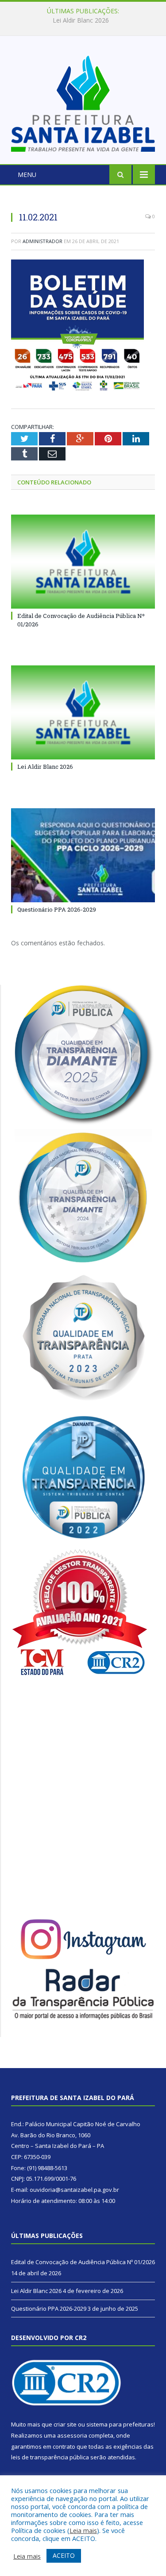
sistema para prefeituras (120, 2424)
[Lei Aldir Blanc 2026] (83, 713)
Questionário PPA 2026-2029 (57, 909)
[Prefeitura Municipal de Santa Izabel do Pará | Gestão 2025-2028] (83, 101)
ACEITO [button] (64, 2555)
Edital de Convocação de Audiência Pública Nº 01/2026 (83, 2262)
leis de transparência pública (50, 2457)
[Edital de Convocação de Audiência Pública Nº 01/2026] (83, 562)
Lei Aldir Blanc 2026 (81, 20)
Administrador (42, 241)
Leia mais (83, 2530)
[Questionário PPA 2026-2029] (83, 855)
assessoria (72, 2435)
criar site (65, 2424)
